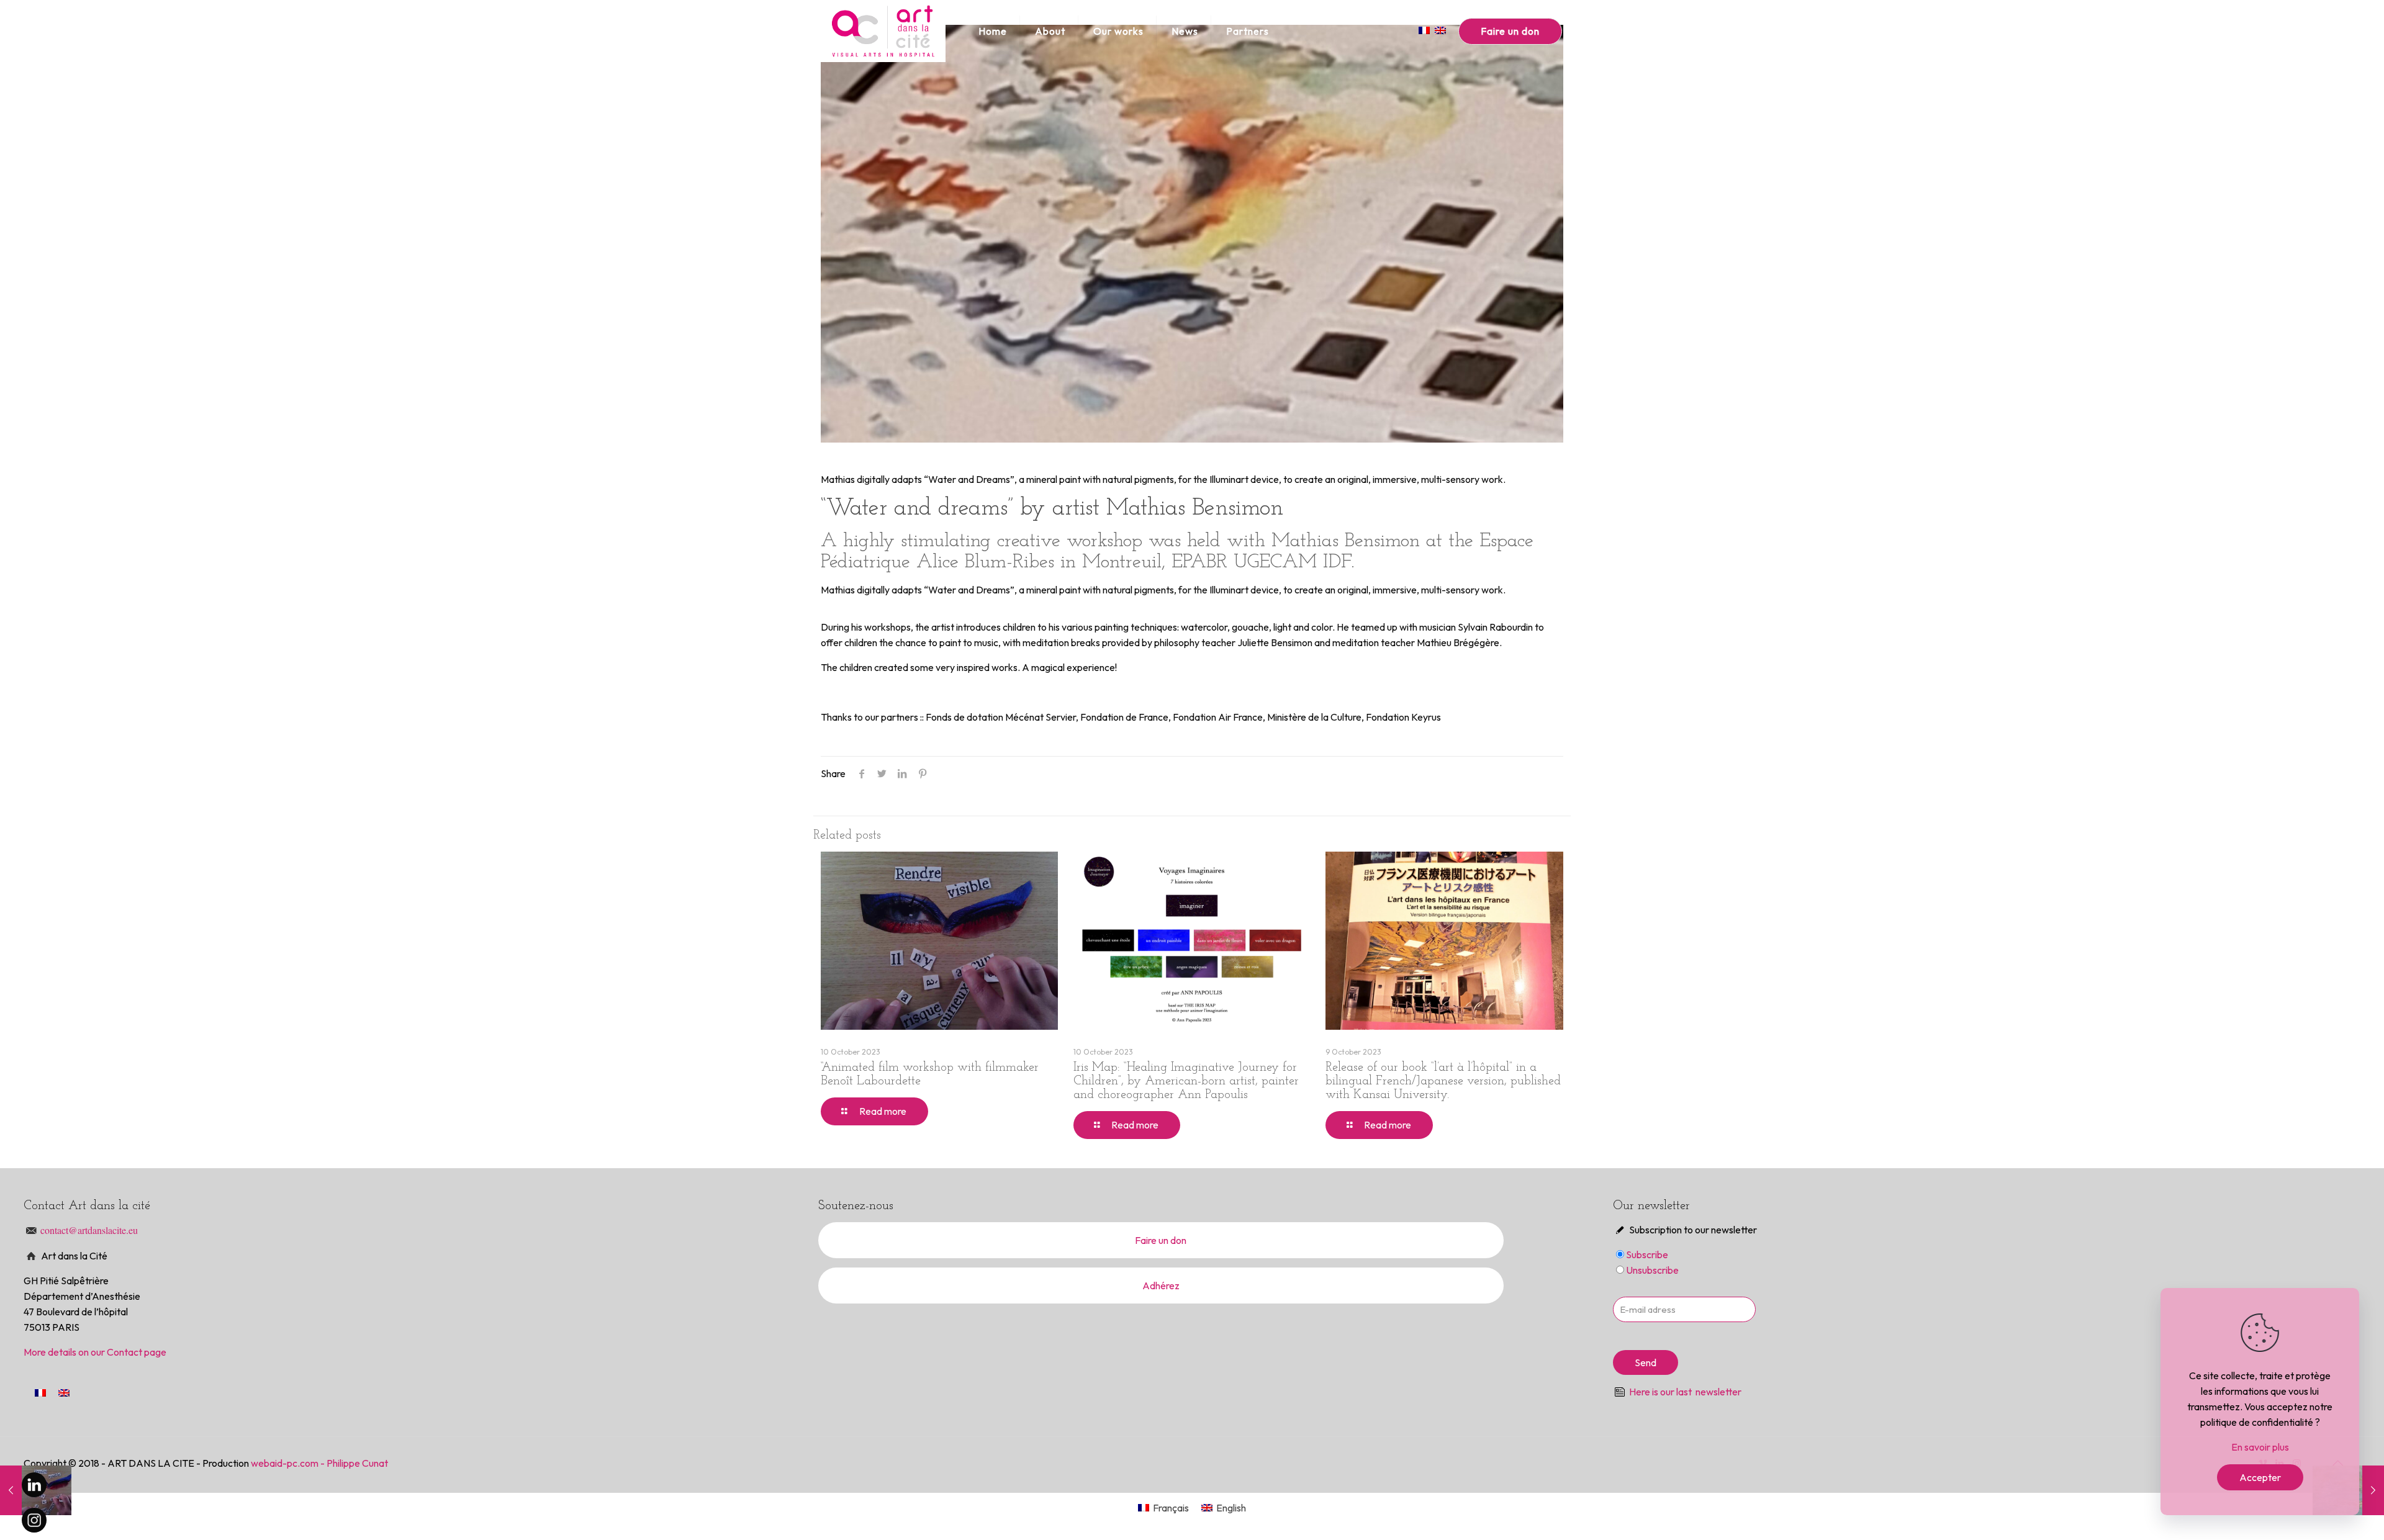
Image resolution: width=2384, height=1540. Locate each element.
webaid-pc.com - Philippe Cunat (319, 1463)
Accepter (2260, 1477)
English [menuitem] (1231, 1508)
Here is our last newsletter (1685, 1392)
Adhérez (1161, 1286)
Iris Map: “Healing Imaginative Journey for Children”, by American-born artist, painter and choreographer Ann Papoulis (1186, 1081)
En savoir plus (2260, 1447)
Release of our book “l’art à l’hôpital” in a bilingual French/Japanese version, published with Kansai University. (1443, 1081)
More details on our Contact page (95, 1352)
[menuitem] (40, 1392)
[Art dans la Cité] (883, 31)
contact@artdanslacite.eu (89, 1230)
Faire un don (1510, 31)
